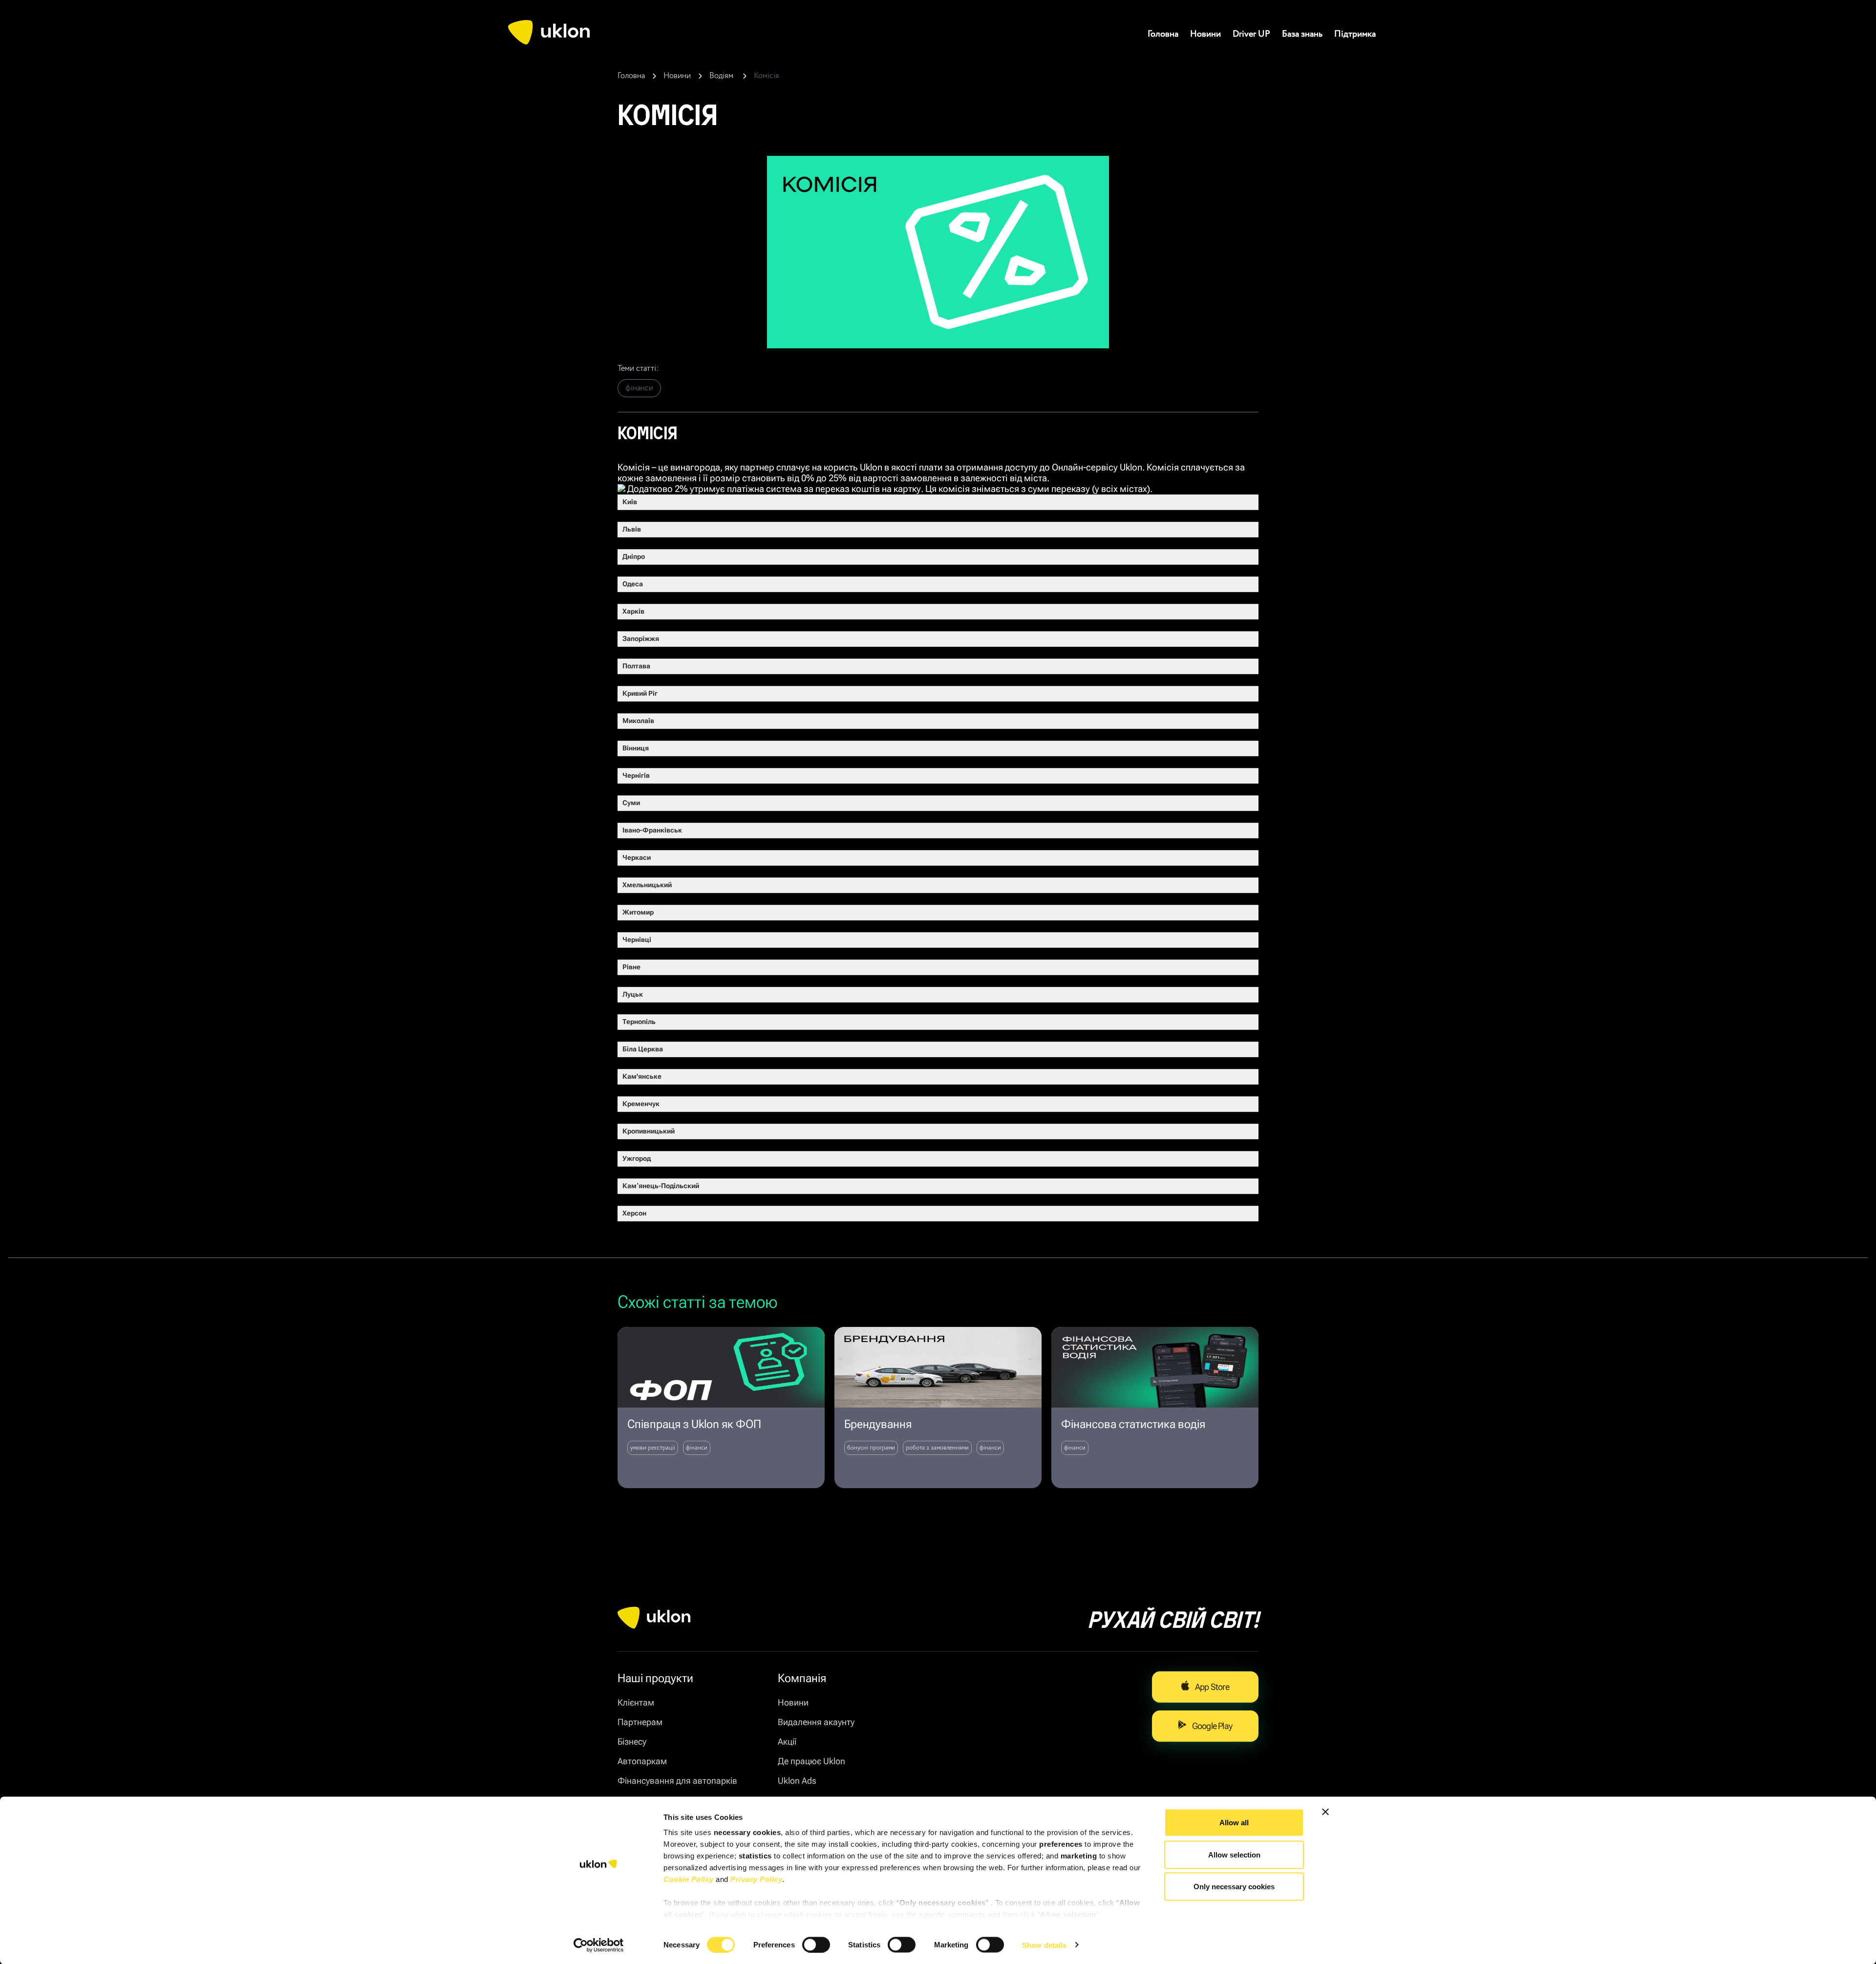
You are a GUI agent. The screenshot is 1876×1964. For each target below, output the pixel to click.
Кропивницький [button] (649, 1131)
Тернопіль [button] (639, 1022)
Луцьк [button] (633, 994)
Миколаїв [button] (638, 721)
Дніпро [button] (634, 557)
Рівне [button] (631, 967)
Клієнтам (636, 1702)
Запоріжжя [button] (641, 639)
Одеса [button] (633, 584)
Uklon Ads (797, 1781)
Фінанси (639, 388)
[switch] (816, 1944)
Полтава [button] (636, 666)
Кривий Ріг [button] (640, 694)
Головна (1163, 34)
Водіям (722, 76)
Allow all (1234, 1823)
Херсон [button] (634, 1213)
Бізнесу (632, 1741)
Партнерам (640, 1722)
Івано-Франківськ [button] (652, 830)
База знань (1302, 34)
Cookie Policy (689, 1879)
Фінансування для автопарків (677, 1781)
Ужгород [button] (637, 1159)
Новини (1205, 34)
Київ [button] (630, 502)
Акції (787, 1741)
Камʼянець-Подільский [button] (661, 1186)
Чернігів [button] (636, 776)
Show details (1044, 1945)
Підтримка (1355, 34)
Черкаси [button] (637, 858)
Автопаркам (642, 1761)
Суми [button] (631, 803)
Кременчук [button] (641, 1104)
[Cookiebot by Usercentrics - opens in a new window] (599, 1945)
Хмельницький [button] (647, 885)
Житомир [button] (638, 912)
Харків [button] (633, 611)
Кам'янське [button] (642, 1077)
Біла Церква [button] (643, 1049)
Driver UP (1251, 34)
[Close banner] (1325, 1812)
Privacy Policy (756, 1879)
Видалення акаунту (816, 1722)
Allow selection (1234, 1854)
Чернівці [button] (637, 940)
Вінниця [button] (636, 748)
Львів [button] (632, 529)
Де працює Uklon (811, 1761)
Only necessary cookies (1234, 1887)
